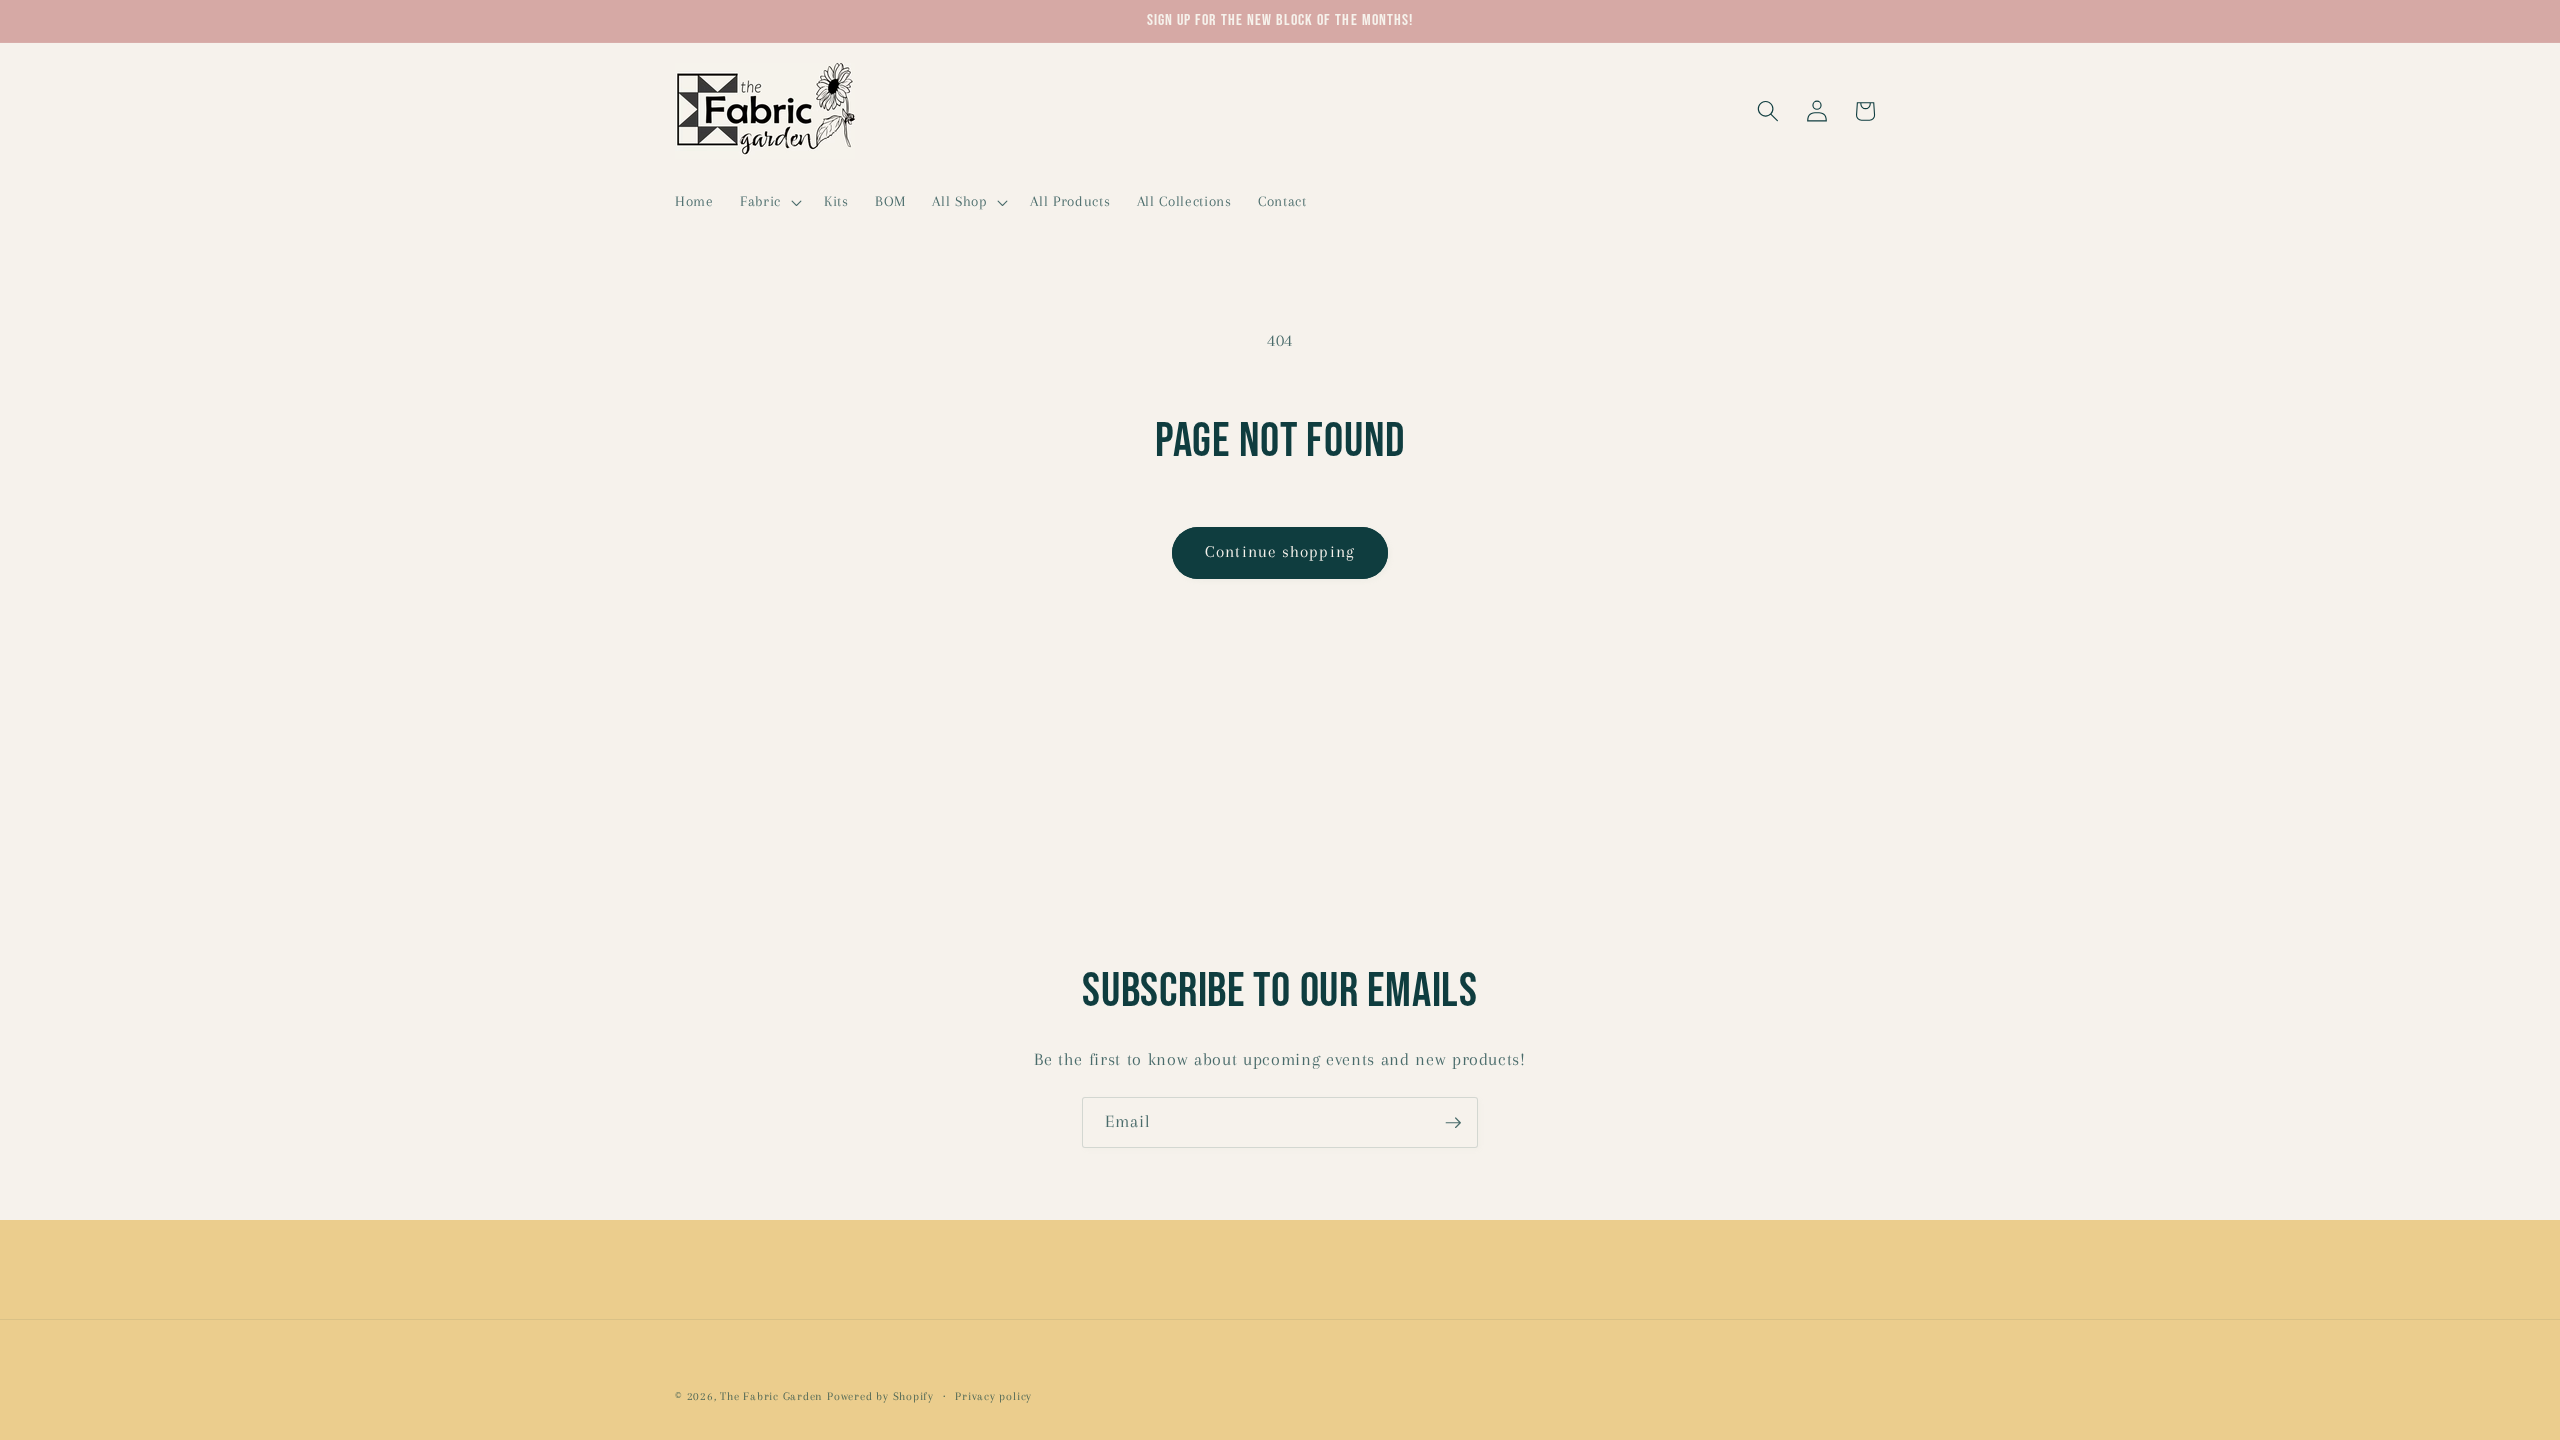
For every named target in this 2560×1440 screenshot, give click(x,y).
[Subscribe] (1453, 1123)
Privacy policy (993, 1396)
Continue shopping (1280, 552)
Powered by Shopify (880, 1396)
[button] (769, 202)
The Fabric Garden (771, 1396)
